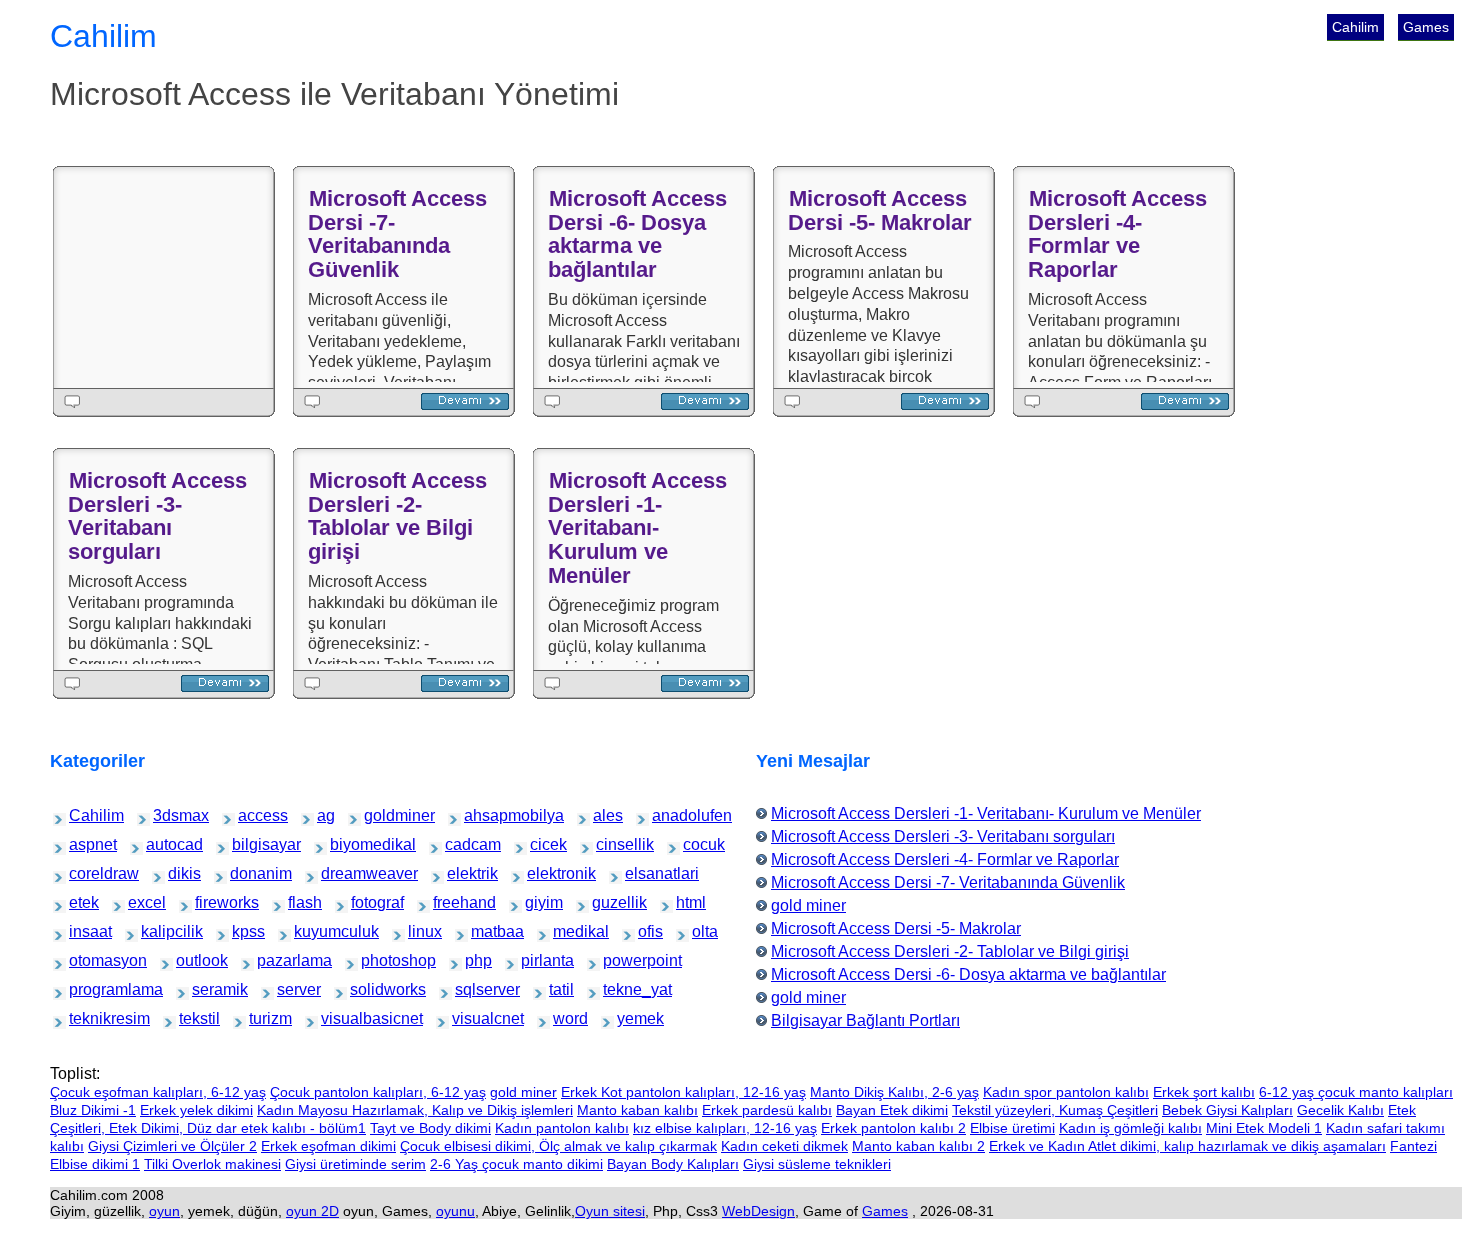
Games (1426, 27)
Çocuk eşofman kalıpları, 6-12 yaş (158, 1092)
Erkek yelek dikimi (196, 1110)
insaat (81, 931)
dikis (179, 873)
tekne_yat (619, 989)
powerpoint (621, 960)
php (475, 960)
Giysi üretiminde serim (355, 1164)
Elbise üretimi (1012, 1128)
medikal (567, 931)
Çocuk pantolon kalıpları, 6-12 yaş (378, 1092)
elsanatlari (642, 873)
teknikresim (87, 1018)
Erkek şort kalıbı (1204, 1092)
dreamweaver (341, 873)
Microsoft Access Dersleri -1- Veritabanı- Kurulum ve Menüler (637, 528)
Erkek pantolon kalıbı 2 (893, 1128)
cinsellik (611, 844)
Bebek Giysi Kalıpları (1227, 1110)
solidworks (367, 989)
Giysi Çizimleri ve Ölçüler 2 (172, 1146)
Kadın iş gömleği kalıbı (1130, 1128)
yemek (630, 1018)
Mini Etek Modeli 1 (1264, 1128)
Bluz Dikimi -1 (93, 1110)
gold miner (808, 905)
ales (603, 815)
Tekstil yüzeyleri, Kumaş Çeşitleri (1055, 1110)
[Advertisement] (168, 277)
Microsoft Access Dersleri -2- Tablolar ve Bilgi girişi (397, 516)
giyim (537, 902)
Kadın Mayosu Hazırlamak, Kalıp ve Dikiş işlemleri (415, 1110)
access (251, 815)
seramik (206, 989)
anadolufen (670, 815)
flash (299, 902)
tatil (559, 989)
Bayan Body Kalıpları (673, 1164)
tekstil (191, 1018)
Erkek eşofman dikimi (328, 1146)
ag (326, 815)
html (686, 902)
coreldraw (85, 873)
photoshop (378, 960)
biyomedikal (349, 844)
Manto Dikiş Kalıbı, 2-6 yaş (894, 1092)
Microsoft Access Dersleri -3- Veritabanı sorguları (157, 516)
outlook (190, 960)
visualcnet (469, 1018)
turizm (261, 1018)
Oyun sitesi (610, 1211)
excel (140, 902)
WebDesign (758, 1211)
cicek (541, 844)
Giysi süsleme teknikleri (817, 1164)
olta (702, 931)
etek (79, 902)
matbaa (485, 931)
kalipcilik (156, 931)
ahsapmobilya (485, 815)
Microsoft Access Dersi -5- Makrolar (880, 210)
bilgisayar (248, 844)
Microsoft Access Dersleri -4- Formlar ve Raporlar (1117, 234)
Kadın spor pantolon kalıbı (1066, 1092)
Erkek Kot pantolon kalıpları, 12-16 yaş (683, 1092)
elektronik (543, 873)
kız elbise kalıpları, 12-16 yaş (725, 1128)
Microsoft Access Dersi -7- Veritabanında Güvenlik (397, 234)
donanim (245, 873)
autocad (160, 844)
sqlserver (471, 989)
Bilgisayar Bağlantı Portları (865, 1020)
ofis (648, 931)
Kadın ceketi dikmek (784, 1146)
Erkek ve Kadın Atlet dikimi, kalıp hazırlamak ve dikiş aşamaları (1187, 1146)
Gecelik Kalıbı (1340, 1110)
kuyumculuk (313, 931)
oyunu (455, 1211)
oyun (164, 1211)
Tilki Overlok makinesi (212, 1164)
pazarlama (274, 960)
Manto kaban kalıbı (637, 1110)
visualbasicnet (342, 1018)
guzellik (606, 902)
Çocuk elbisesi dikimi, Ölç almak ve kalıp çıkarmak (558, 1146)
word (564, 1018)
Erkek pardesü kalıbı (767, 1110)
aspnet (82, 844)
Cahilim (1355, 27)
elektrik (461, 873)
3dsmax (167, 815)
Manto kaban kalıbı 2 (918, 1146)
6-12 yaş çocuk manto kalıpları (1356, 1092)
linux (419, 931)
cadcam (459, 844)
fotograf (365, 902)
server (289, 989)
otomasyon (87, 960)
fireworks (210, 902)
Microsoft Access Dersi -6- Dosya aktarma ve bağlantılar (637, 234)
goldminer (381, 815)
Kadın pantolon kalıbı (562, 1128)
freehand (448, 902)
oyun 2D (312, 1211)
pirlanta (535, 960)
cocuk (695, 844)
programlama (89, 989)
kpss (243, 931)
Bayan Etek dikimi (892, 1110)
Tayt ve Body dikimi (430, 1128)
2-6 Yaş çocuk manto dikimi (516, 1164)
